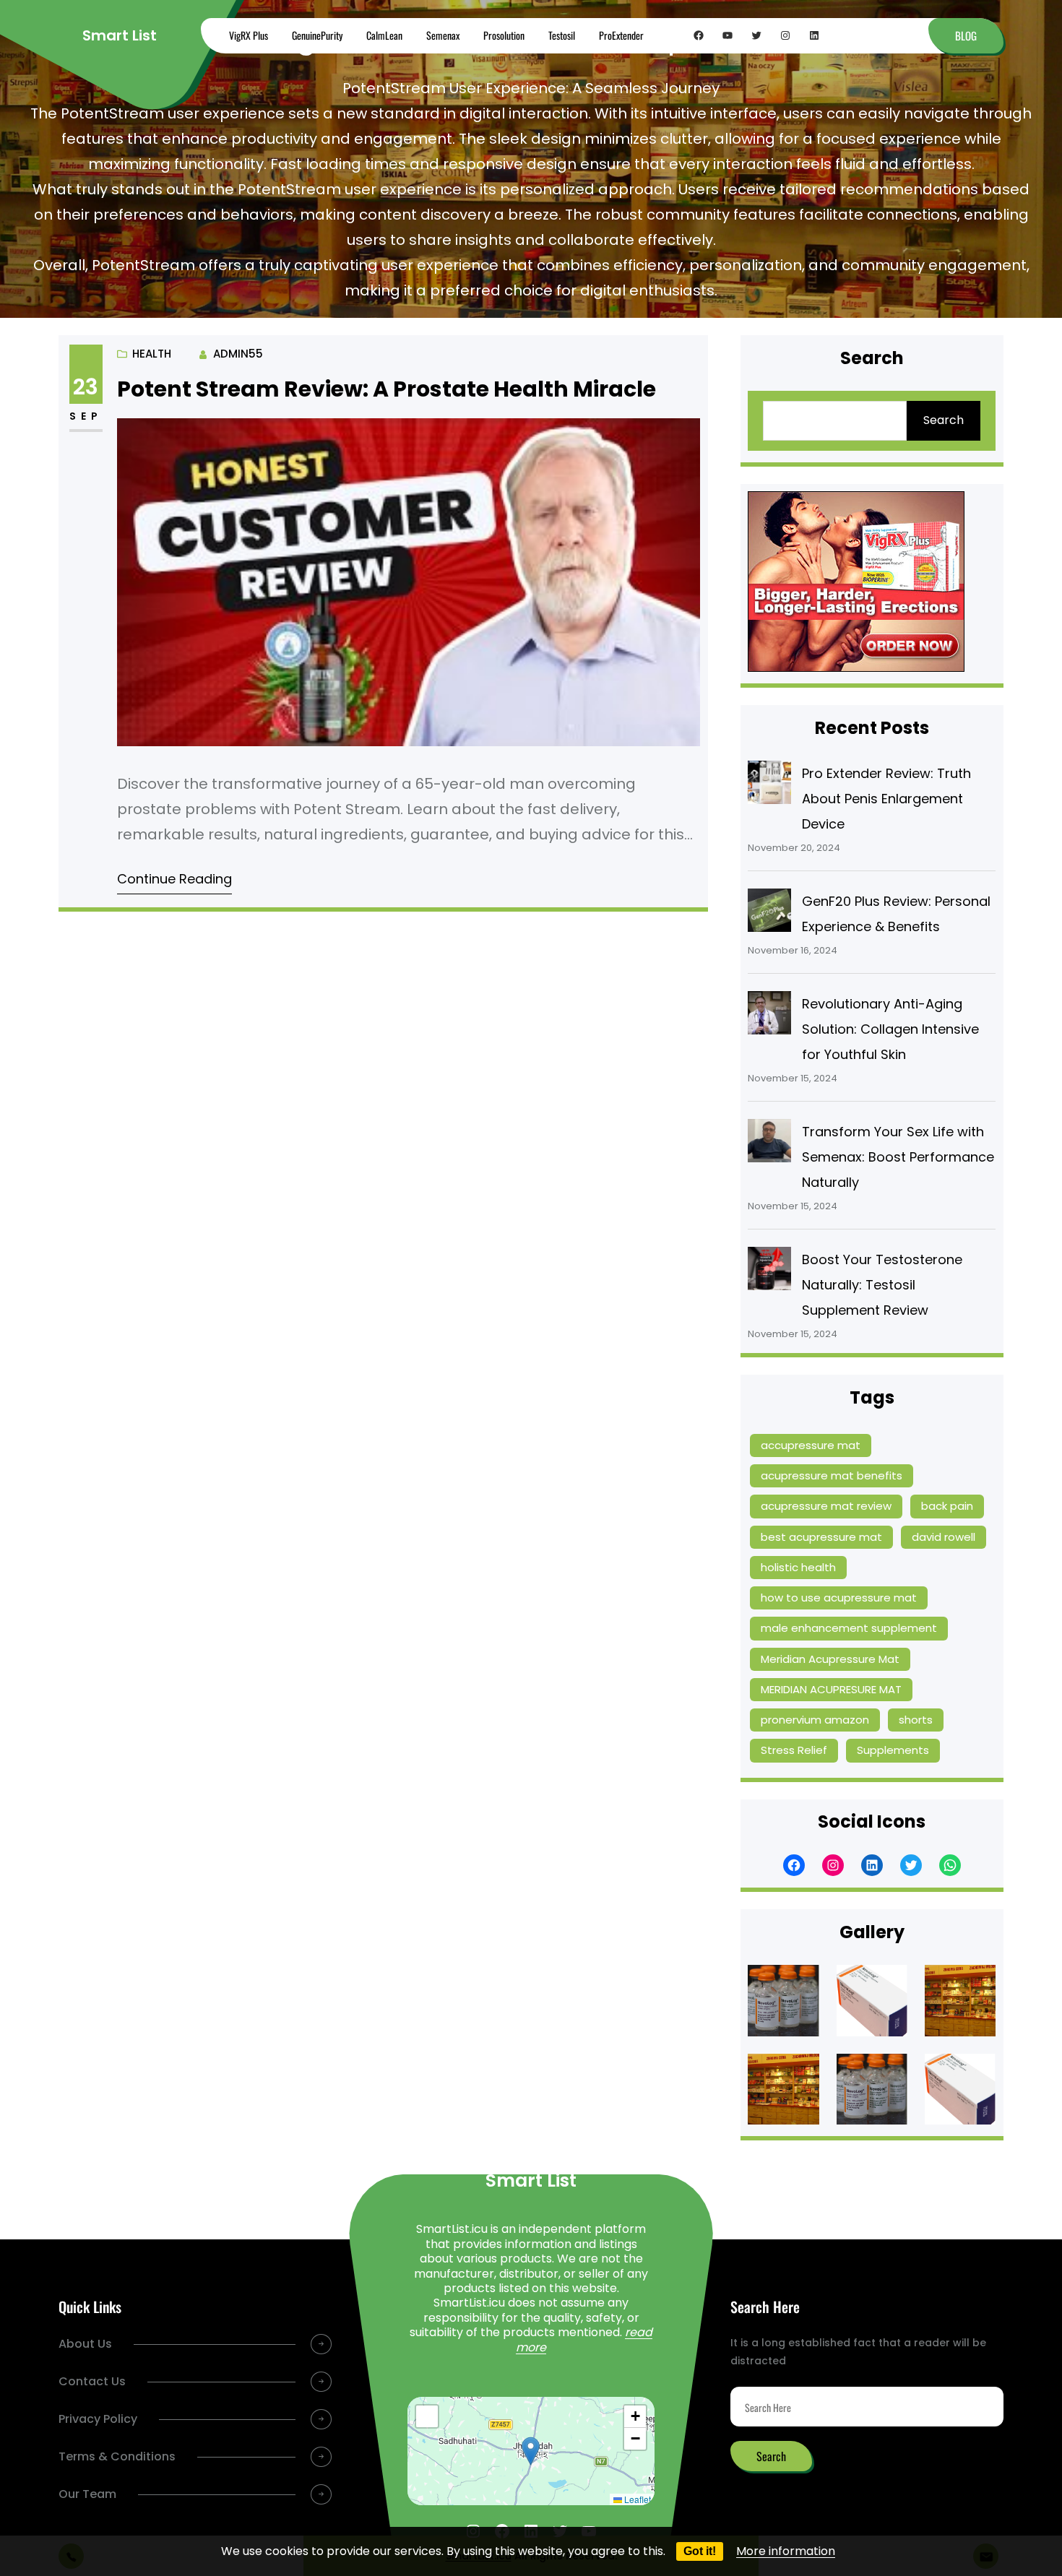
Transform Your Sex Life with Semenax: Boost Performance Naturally (898, 1157)
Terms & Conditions (117, 2456)
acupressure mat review (826, 1506)
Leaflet (636, 2499)
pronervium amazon (815, 1720)
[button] (531, 2451)
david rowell (944, 1537)
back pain (947, 1506)
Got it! (700, 2551)
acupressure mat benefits (832, 1475)
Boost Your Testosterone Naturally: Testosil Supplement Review (882, 1285)
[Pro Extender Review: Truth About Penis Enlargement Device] (769, 786)
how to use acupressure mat (839, 1598)
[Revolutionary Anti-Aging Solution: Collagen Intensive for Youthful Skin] (769, 1016)
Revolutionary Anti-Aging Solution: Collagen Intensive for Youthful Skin (890, 1029)
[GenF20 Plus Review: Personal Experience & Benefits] (769, 914)
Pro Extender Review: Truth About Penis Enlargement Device (886, 799)
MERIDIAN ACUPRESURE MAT (831, 1689)
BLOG (966, 35)
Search (944, 420)
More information (786, 2551)
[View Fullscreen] (427, 2416)
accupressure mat (811, 1445)
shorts (916, 1720)
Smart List (120, 35)
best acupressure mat (821, 1537)
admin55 (238, 354)
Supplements (893, 1750)
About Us (85, 2344)
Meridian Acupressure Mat (830, 1659)
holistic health (798, 1567)
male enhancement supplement (849, 1628)
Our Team (87, 2494)
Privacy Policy (98, 2419)
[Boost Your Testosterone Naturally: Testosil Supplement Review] (769, 1272)
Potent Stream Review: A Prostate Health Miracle (387, 389)
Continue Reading (174, 879)
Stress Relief (794, 1750)
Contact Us (92, 2381)
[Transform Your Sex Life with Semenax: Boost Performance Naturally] (769, 1144)
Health (152, 354)
